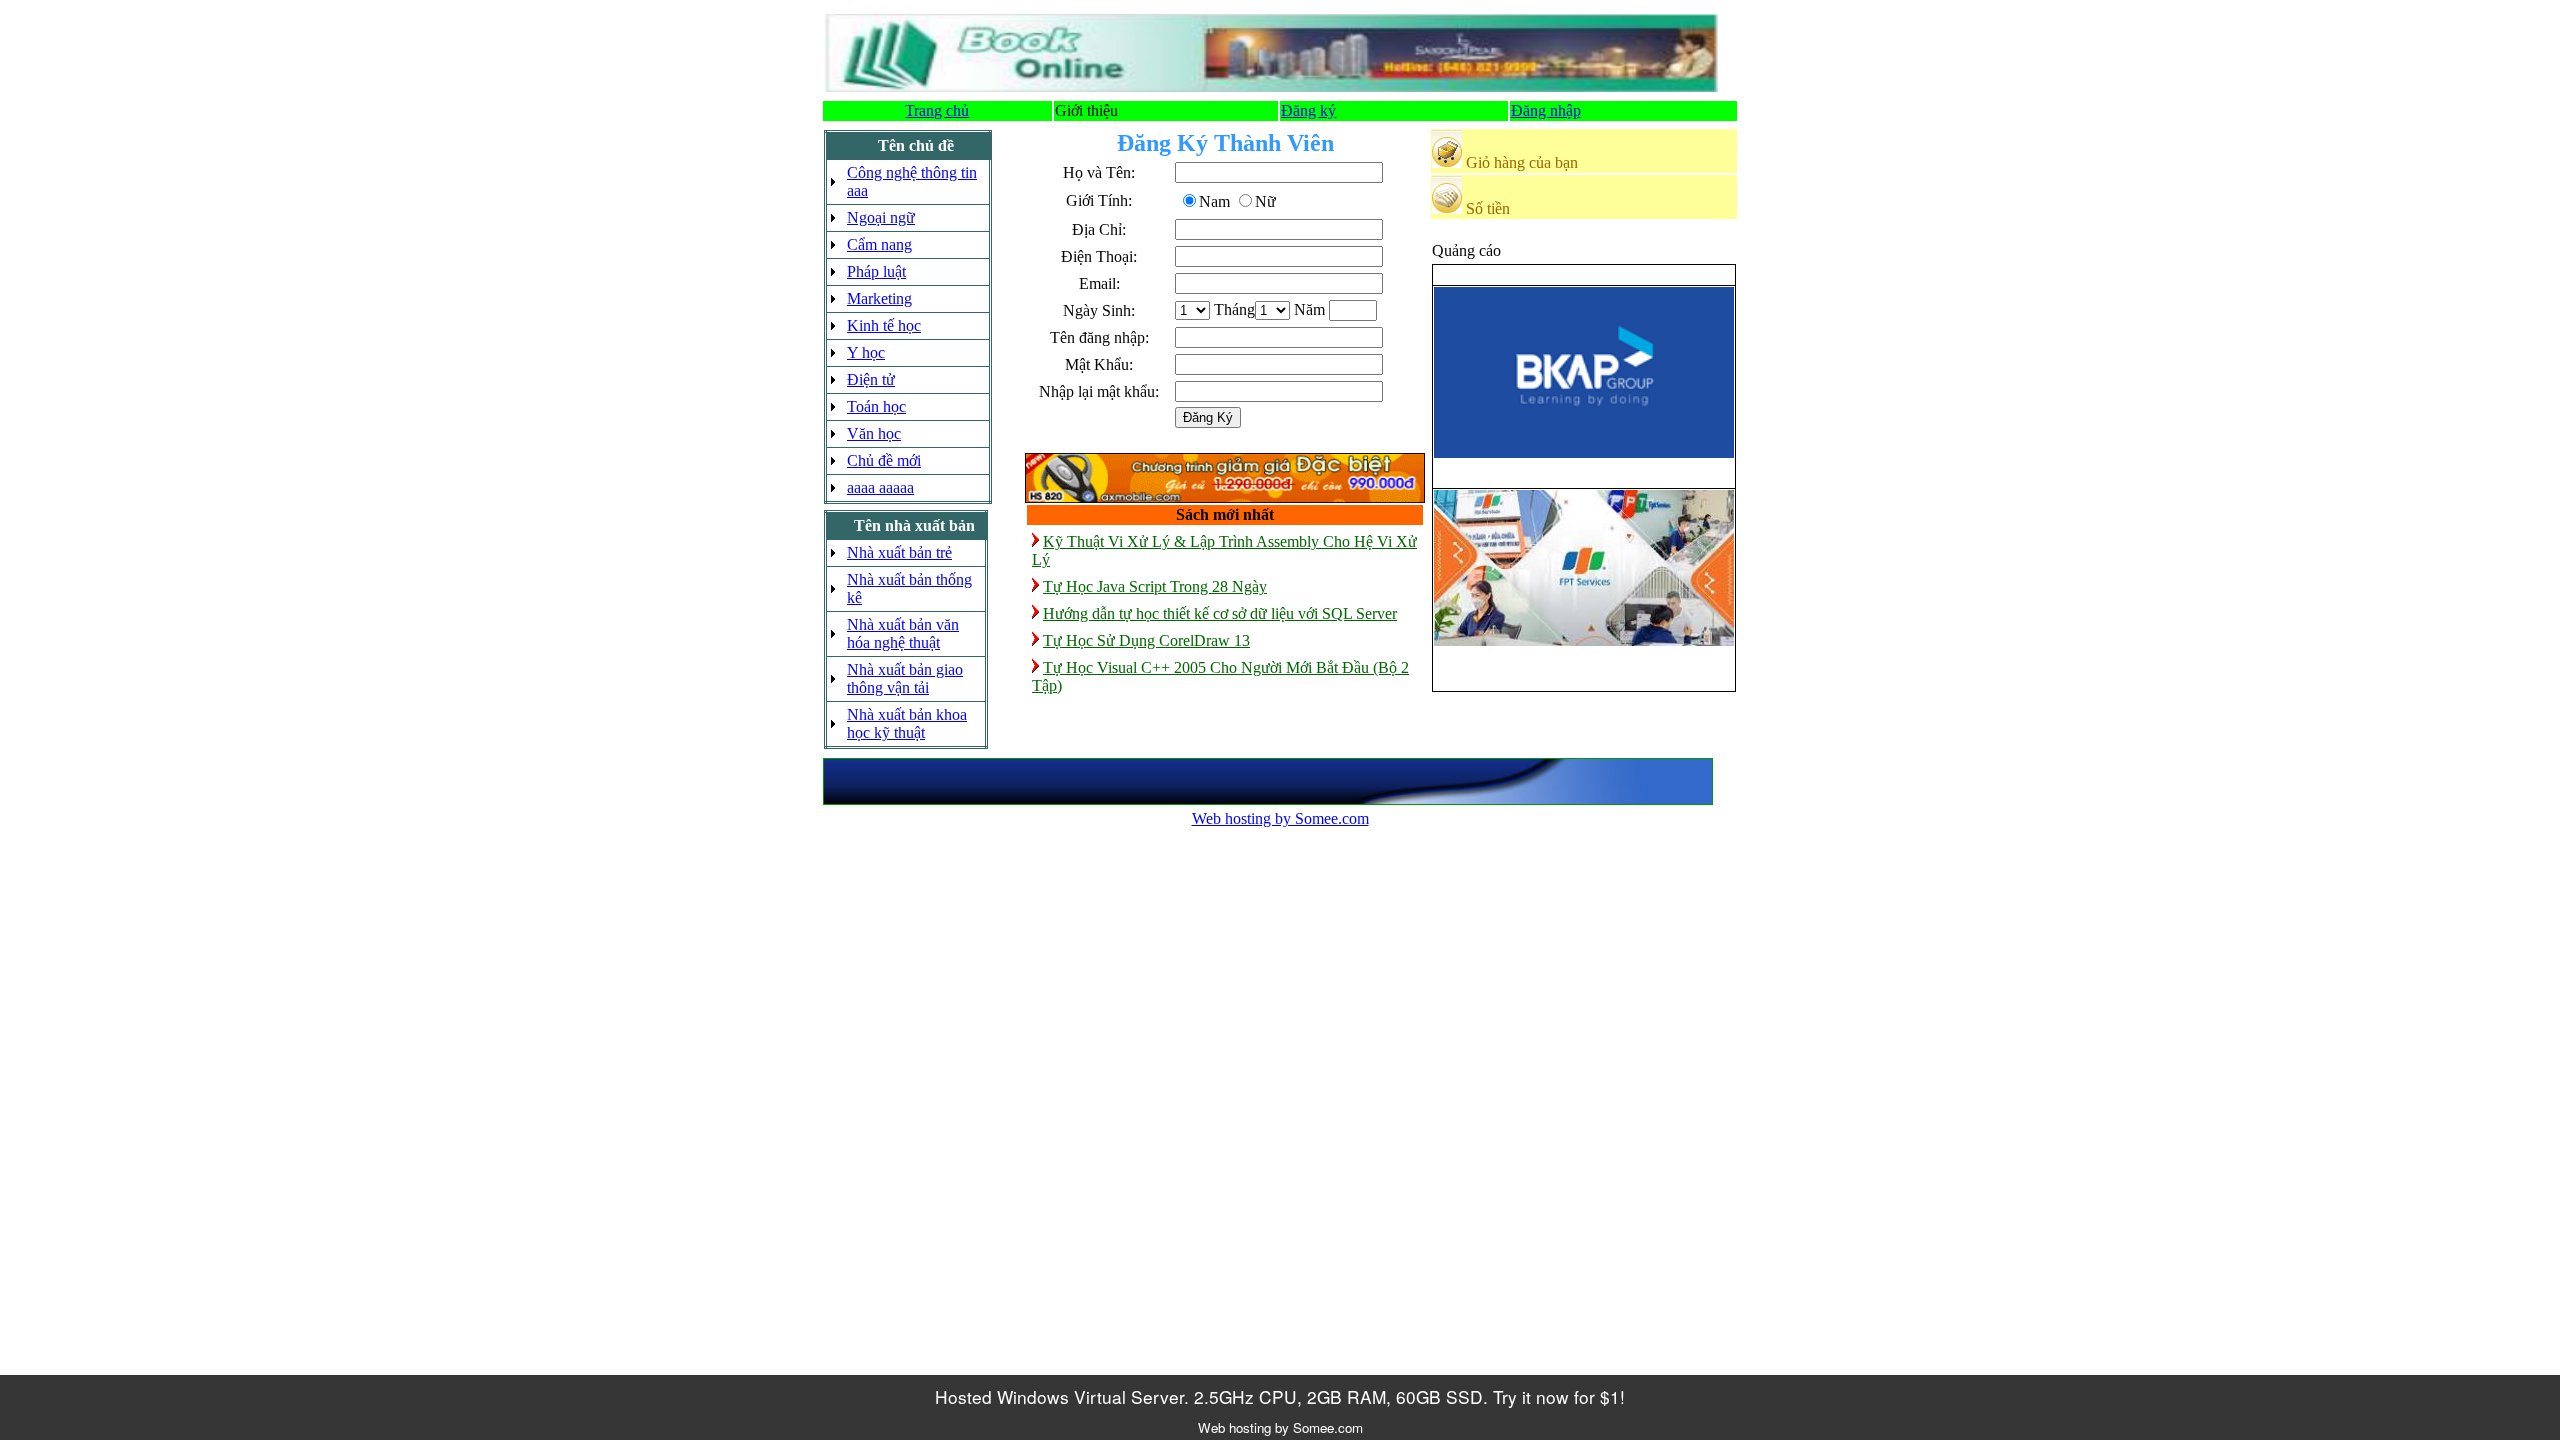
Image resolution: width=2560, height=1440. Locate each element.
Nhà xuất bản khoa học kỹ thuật (907, 723)
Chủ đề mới (884, 460)
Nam (1214, 201)
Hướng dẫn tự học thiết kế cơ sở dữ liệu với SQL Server (1220, 613)
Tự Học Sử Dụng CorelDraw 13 (1146, 640)
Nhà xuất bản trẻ (899, 552)
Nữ (1265, 201)
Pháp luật (876, 271)
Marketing (879, 298)
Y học (866, 352)
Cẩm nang (879, 244)
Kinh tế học (884, 325)
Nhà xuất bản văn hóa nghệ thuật (903, 633)
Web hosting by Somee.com (1280, 818)
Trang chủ (937, 110)
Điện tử (871, 379)
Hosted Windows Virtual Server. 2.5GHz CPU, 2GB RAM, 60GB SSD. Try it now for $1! (1280, 1396)
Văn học (874, 433)
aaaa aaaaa (880, 487)
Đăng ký (1308, 110)
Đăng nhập (1546, 110)
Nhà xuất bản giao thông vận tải (905, 678)
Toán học (876, 406)
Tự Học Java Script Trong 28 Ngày (1155, 586)
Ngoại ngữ (881, 217)
